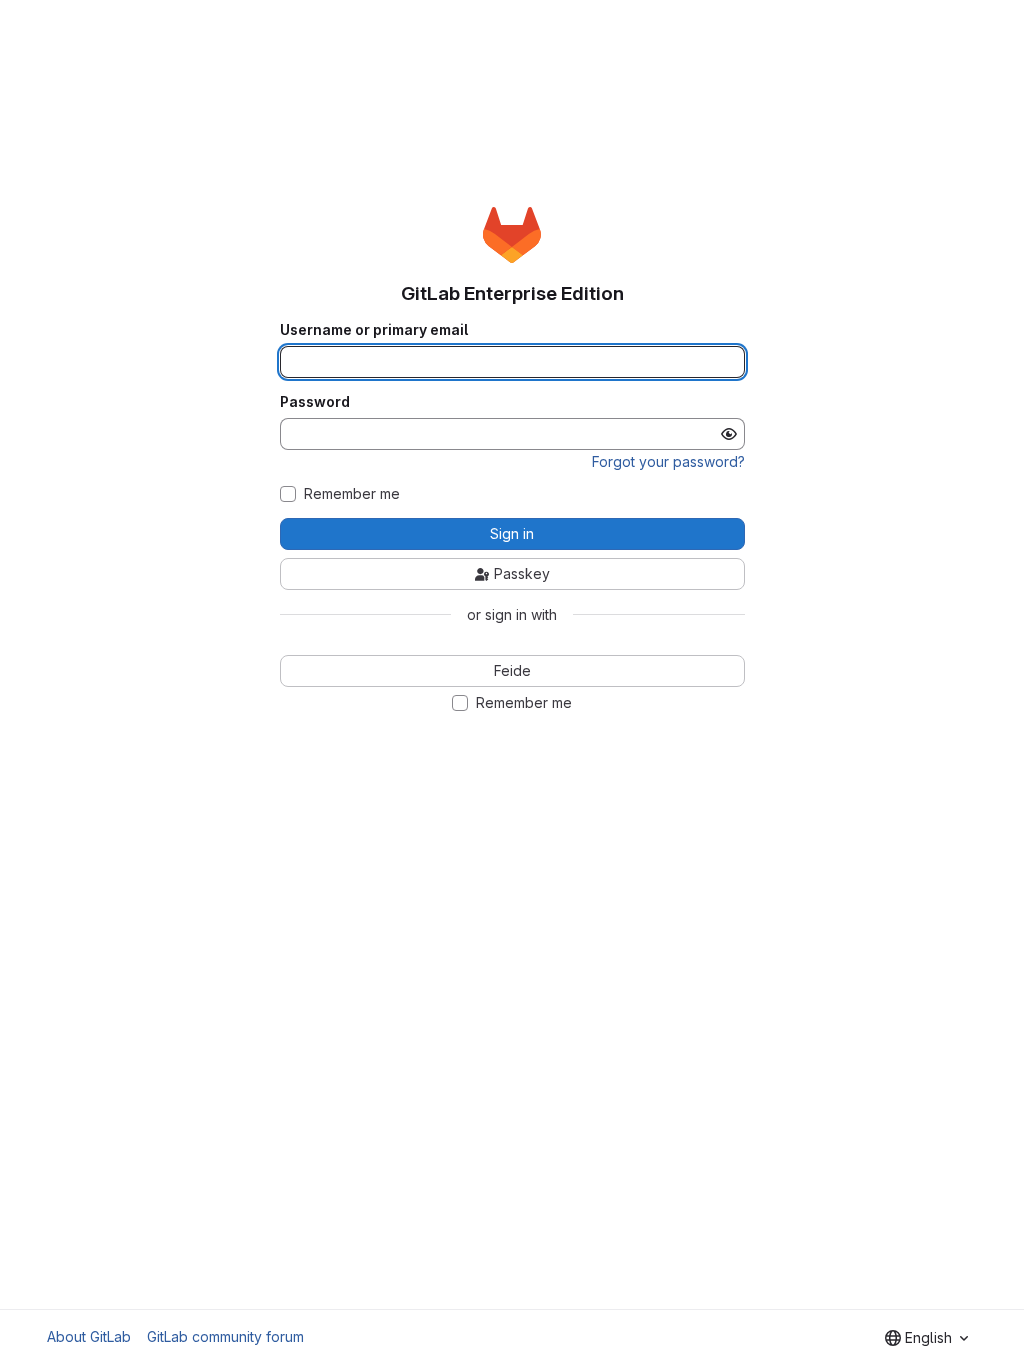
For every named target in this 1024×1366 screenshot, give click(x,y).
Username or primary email (374, 330)
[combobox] (926, 1338)
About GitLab (89, 1336)
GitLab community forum (225, 1336)
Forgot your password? (668, 461)
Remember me (352, 494)
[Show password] (729, 434)
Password (315, 402)
